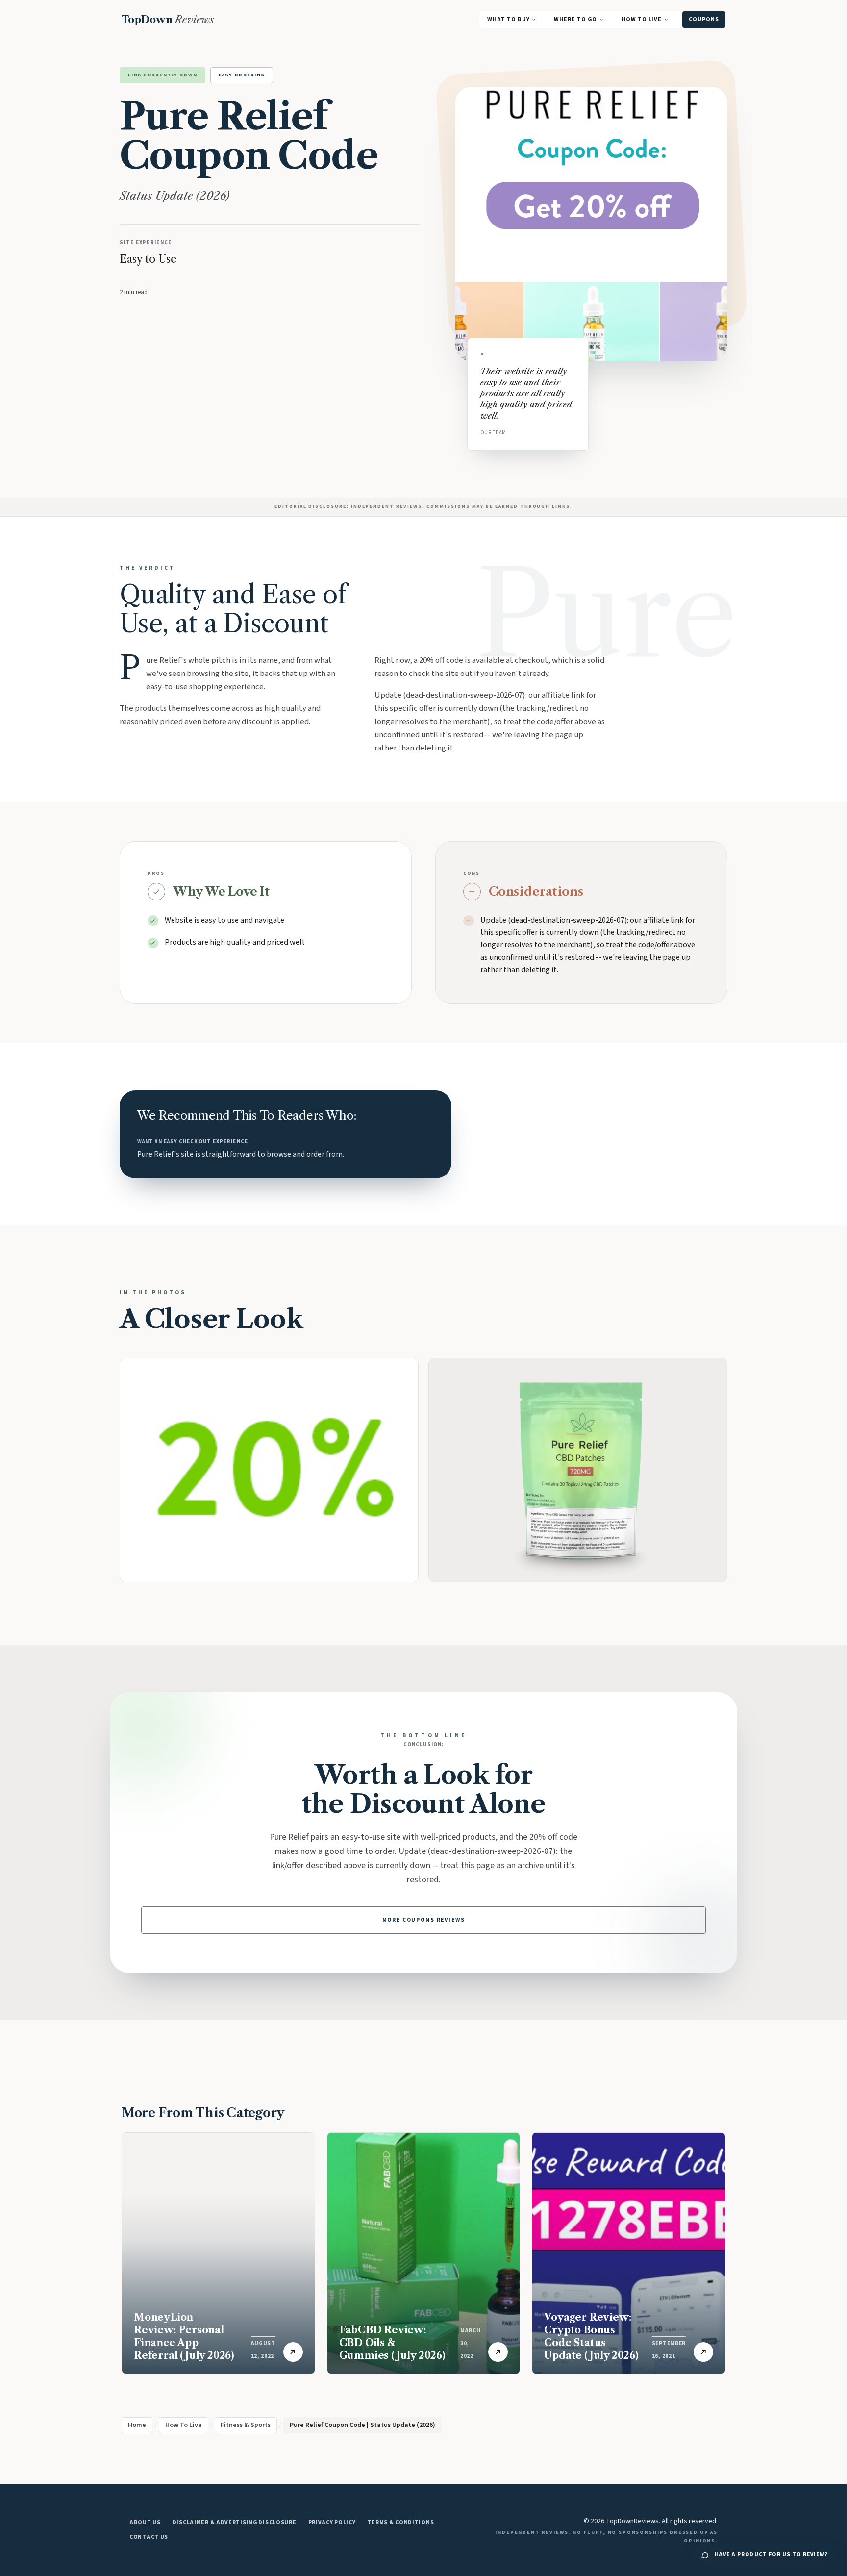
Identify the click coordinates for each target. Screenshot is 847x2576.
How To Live (642, 19)
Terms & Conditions (401, 2522)
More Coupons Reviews (424, 1920)
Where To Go (575, 19)
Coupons (704, 19)
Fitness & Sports (246, 2425)
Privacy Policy (332, 2522)
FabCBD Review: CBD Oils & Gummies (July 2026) (392, 2343)
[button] (578, 1470)
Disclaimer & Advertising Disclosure (235, 2522)
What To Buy (508, 19)
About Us (145, 2522)
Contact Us (149, 2537)
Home (137, 2425)
